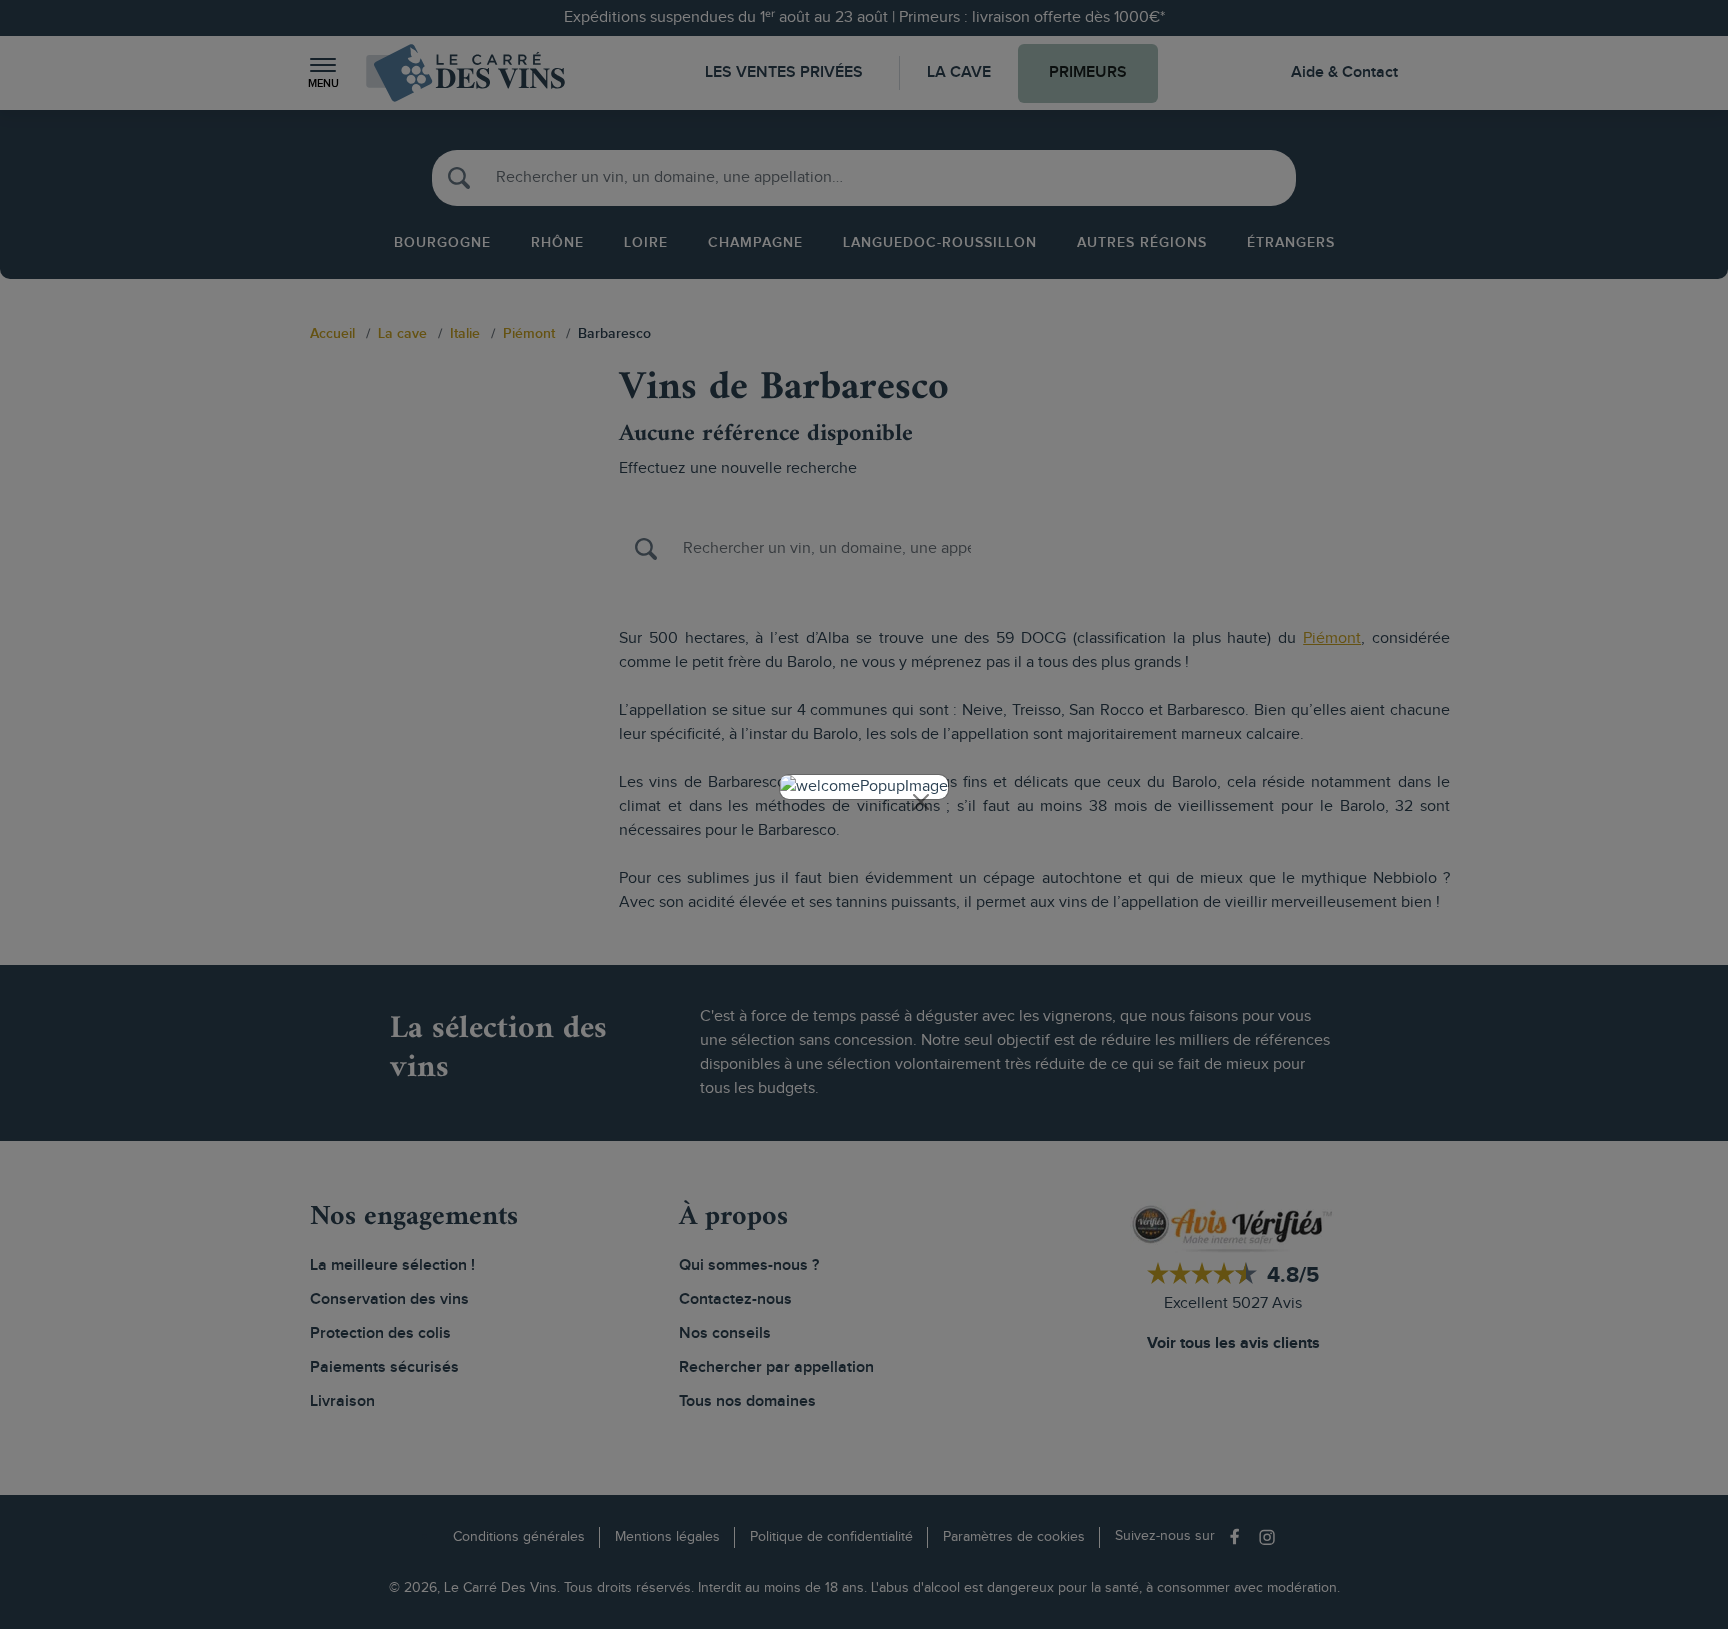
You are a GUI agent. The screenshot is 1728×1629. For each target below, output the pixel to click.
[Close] (921, 802)
